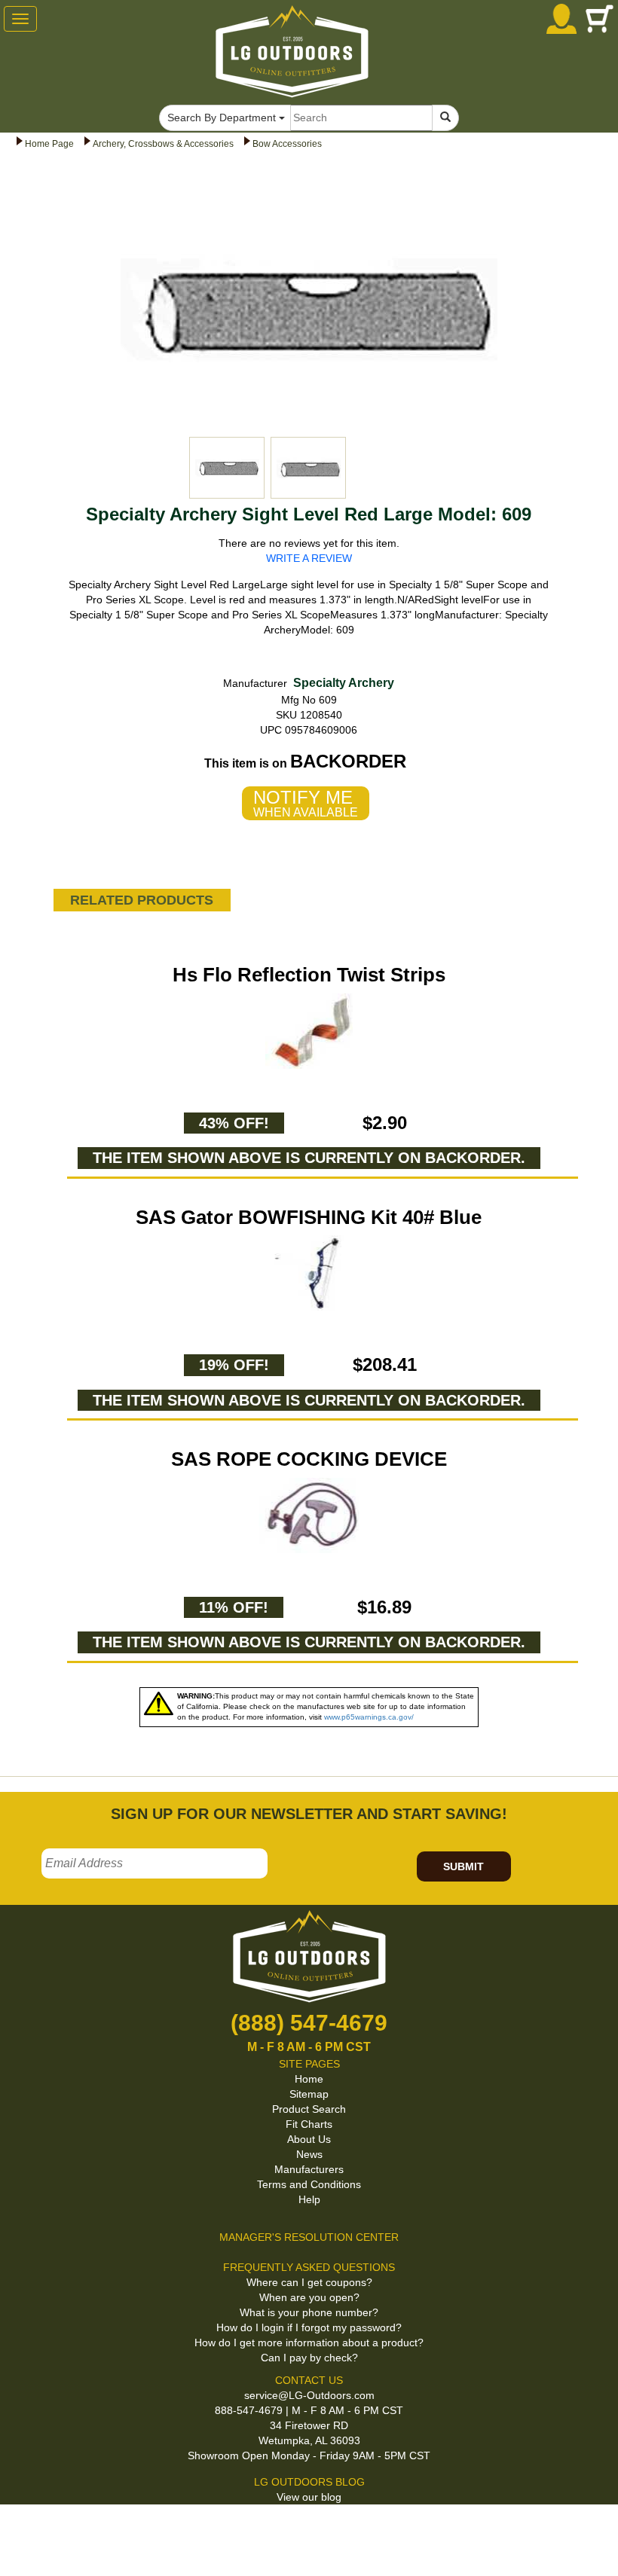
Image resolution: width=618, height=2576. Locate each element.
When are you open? (309, 2297)
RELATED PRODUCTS (142, 900)
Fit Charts (309, 2124)
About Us (309, 2139)
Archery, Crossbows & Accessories (163, 144)
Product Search (309, 2109)
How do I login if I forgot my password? (309, 2327)
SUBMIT (463, 1866)
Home (309, 2079)
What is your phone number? (309, 2312)
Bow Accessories (287, 144)
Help (309, 2199)
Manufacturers (309, 2169)
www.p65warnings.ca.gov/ (369, 1717)
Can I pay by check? (309, 2358)
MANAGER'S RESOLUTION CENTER (309, 2237)
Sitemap (309, 2094)
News (309, 2154)
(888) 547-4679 (309, 2023)
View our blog (309, 2497)
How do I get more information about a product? (309, 2343)
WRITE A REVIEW (309, 558)
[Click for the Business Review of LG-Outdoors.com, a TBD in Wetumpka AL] (18, 2530)
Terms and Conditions (309, 2184)
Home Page (49, 144)
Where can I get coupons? (309, 2282)
